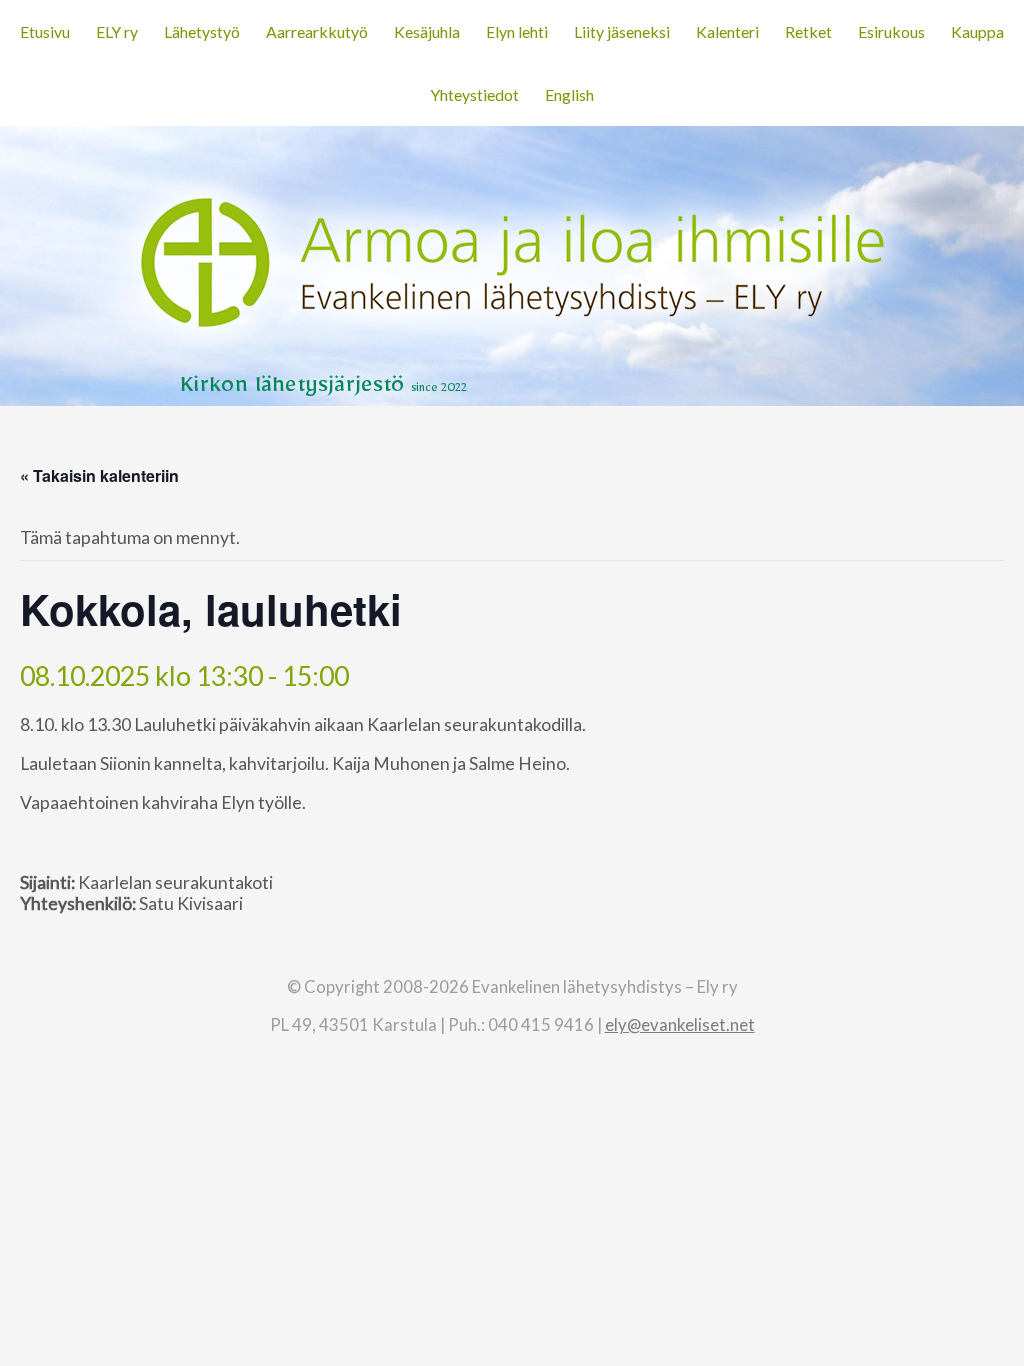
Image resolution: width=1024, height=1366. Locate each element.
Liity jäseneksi (622, 31)
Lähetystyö (202, 31)
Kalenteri (727, 31)
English (569, 94)
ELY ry (117, 31)
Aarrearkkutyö (317, 31)
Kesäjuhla (427, 31)
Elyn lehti (517, 31)
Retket (808, 31)
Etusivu (45, 31)
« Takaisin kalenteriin (99, 475)
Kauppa (977, 31)
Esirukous (891, 31)
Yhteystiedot (474, 94)
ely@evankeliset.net (680, 1024)
